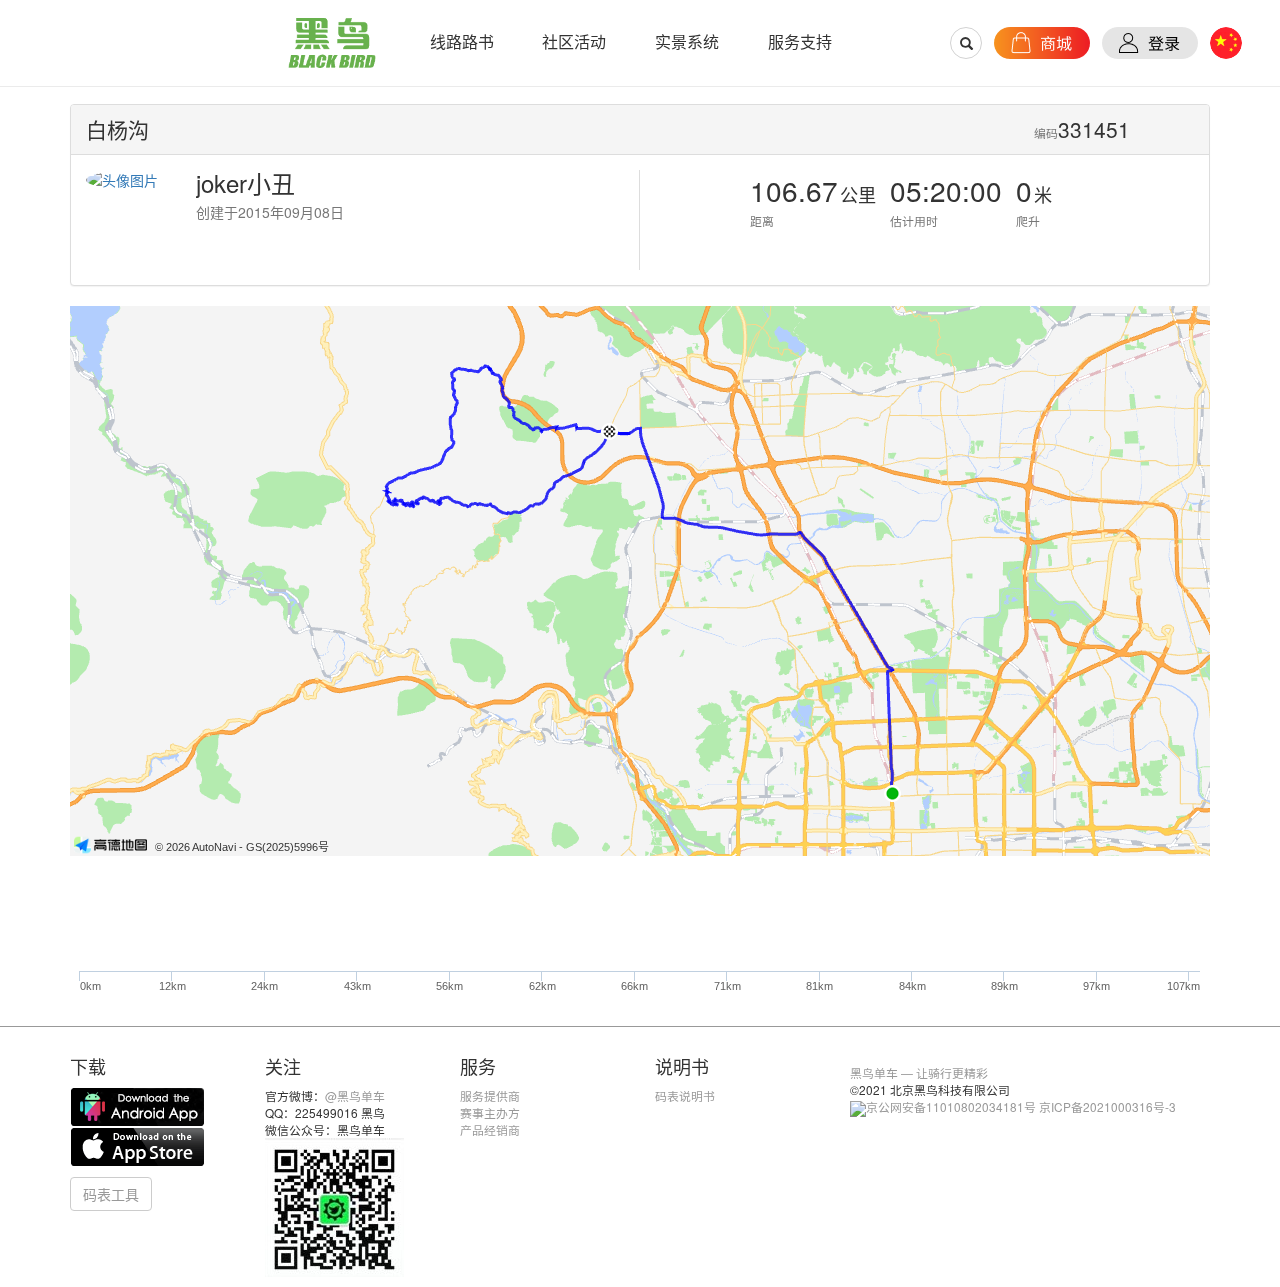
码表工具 (111, 1194)
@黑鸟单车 (355, 1095)
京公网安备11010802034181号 (951, 1106)
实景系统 (687, 41)
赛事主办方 (490, 1112)
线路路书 (462, 41)
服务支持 (800, 41)
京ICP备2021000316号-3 (1107, 1106)
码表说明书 (685, 1095)
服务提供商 (490, 1095)
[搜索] (967, 43)
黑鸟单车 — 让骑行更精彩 (919, 1072)
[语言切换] (1226, 43)
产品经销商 (490, 1129)
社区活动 (574, 41)
